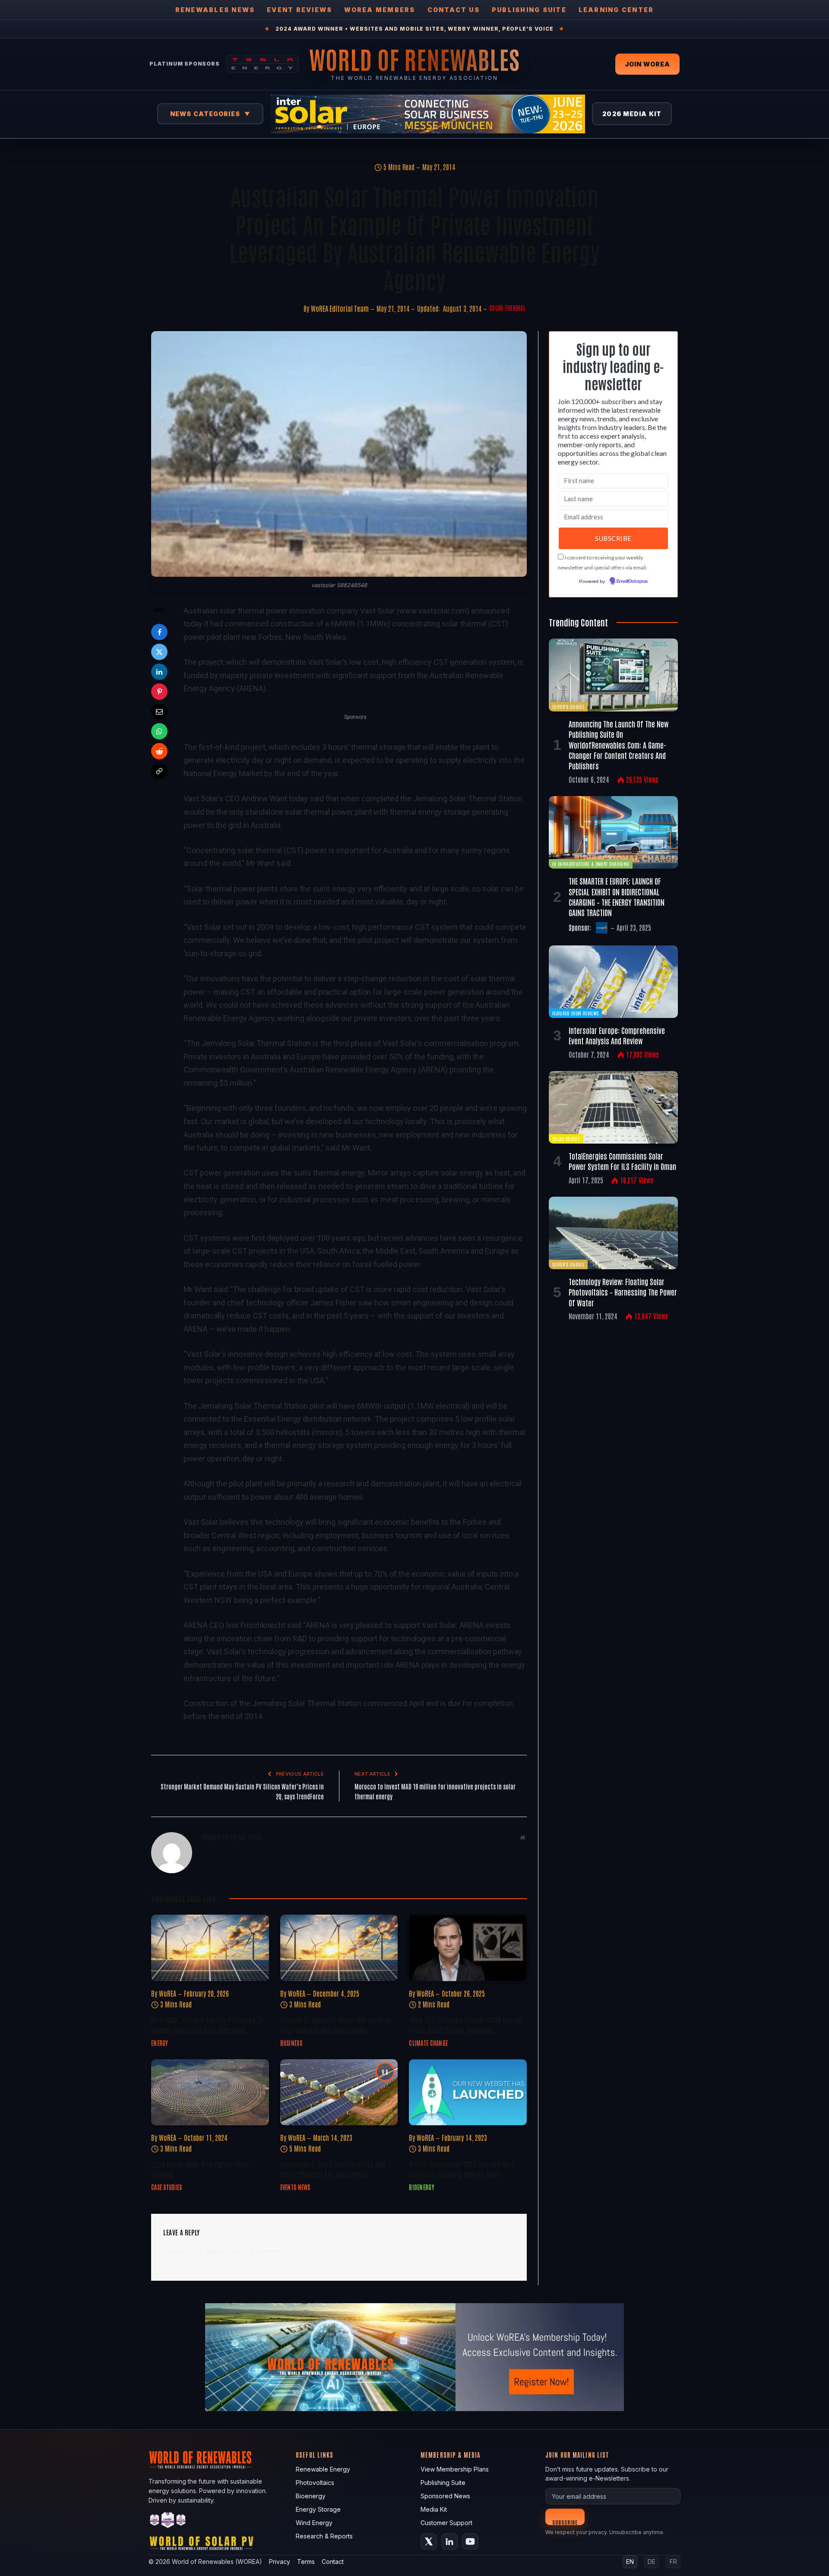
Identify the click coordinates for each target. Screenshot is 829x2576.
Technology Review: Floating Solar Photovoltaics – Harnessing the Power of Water (623, 1292)
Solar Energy (566, 1139)
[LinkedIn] (159, 672)
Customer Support (446, 2523)
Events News (295, 2187)
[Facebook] (159, 632)
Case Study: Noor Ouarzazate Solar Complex (200, 2169)
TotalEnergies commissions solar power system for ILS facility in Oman (622, 1161)
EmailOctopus (632, 582)
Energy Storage (318, 2509)
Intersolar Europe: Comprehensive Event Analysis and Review (617, 1035)
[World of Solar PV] (201, 2545)
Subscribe (565, 2522)
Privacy (280, 2562)
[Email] (159, 711)
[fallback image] (414, 2357)
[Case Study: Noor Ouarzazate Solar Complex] (210, 2092)
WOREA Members (380, 10)
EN (630, 2562)
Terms (306, 2562)
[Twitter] (159, 652)
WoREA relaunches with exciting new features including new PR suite (461, 2169)
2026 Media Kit (632, 114)
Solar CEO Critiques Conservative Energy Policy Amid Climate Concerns (465, 2025)
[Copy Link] (159, 771)
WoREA (168, 1993)
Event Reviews (299, 10)
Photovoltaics (315, 2483)
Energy (160, 2043)
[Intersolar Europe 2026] (428, 114)
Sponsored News (445, 2496)
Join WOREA (647, 64)
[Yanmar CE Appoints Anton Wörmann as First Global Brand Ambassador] (339, 1948)
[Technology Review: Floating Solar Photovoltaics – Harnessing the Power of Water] (613, 1233)
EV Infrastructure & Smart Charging (591, 864)
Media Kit (434, 2509)
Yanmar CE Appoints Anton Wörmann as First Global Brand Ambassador (336, 2025)
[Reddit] (159, 751)
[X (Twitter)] (429, 2541)
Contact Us (454, 10)
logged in (214, 2250)
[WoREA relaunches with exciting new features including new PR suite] (468, 2092)
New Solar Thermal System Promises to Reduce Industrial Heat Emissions (207, 2025)
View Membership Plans (455, 2469)
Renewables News (215, 10)
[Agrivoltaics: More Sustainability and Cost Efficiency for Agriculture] (339, 2092)
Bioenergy (422, 2187)
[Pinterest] (159, 692)
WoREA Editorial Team (340, 308)
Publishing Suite (529, 10)
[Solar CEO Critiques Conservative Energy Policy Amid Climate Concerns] (468, 1948)
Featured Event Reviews (575, 1013)
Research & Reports (324, 2536)
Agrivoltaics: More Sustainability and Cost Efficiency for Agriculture (333, 2169)
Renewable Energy (323, 2469)
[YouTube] (470, 2541)
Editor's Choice (568, 706)
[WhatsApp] (159, 731)
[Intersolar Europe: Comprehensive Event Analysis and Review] (613, 982)
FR (673, 2562)
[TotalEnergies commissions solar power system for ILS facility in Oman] (613, 1107)
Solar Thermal (507, 308)
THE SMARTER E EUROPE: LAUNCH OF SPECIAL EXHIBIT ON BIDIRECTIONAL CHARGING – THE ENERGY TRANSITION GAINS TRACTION (617, 896)
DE (652, 2562)
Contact (333, 2562)
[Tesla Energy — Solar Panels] (262, 64)
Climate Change (428, 2043)
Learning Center (616, 10)
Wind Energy (314, 2523)
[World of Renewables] (168, 2521)
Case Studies (166, 2187)
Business (291, 2043)
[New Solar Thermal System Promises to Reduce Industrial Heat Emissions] (210, 1948)
